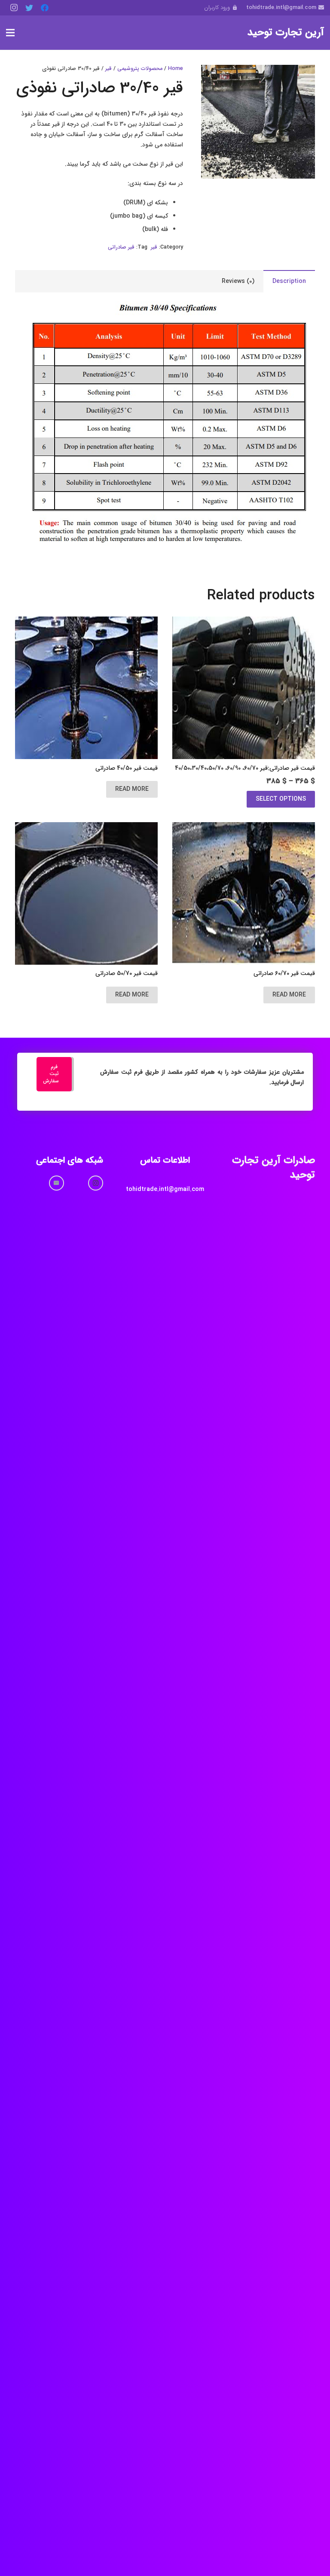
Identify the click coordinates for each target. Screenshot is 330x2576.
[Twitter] (29, 8)
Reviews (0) (238, 281)
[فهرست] (10, 33)
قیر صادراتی (121, 247)
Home (176, 69)
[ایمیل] (57, 1183)
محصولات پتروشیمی (140, 69)
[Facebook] (45, 8)
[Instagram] (14, 8)
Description (289, 281)
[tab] (289, 281)
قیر (108, 69)
